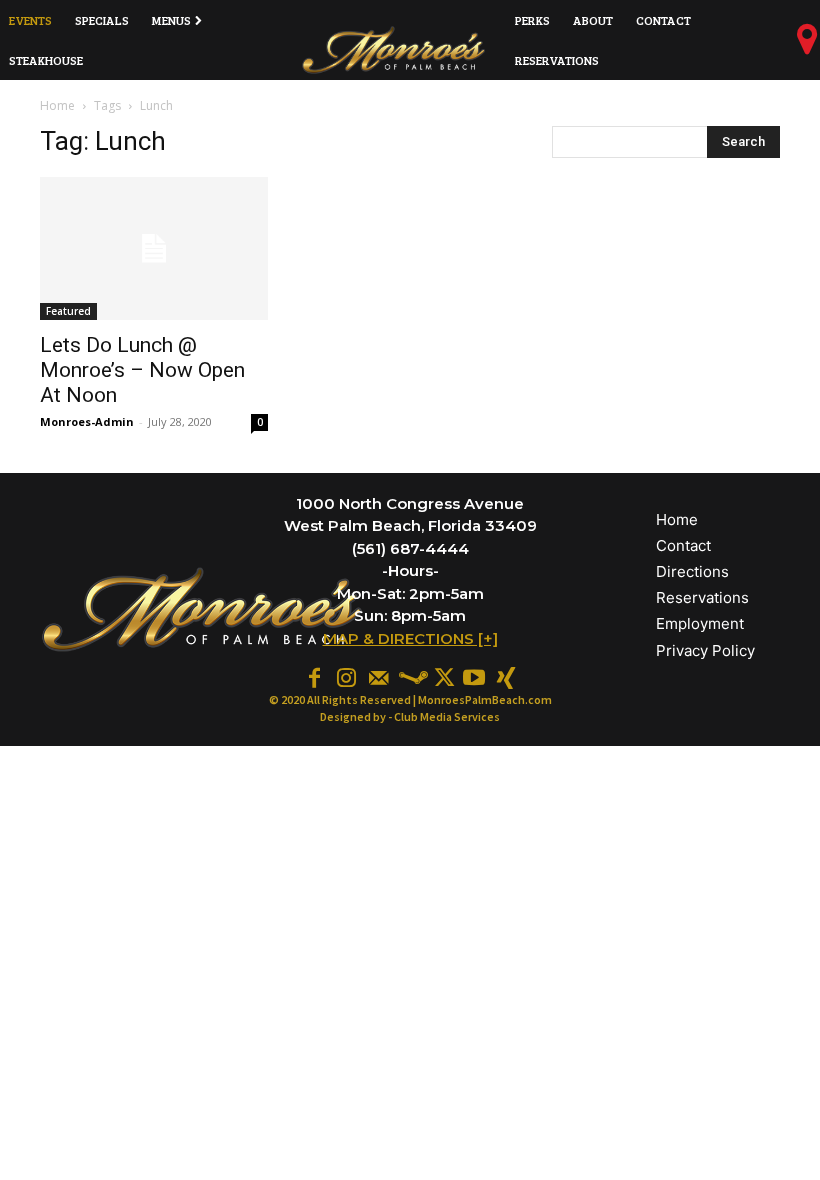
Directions (692, 571)
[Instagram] (346, 676)
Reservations (702, 597)
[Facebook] (314, 676)
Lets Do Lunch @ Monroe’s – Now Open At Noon (142, 370)
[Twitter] (442, 676)
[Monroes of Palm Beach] (394, 50)
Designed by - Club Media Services (410, 716)
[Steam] (410, 676)
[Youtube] (474, 676)
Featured (68, 311)
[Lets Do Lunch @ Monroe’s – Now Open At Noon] (154, 248)
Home (57, 105)
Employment (700, 623)
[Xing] (506, 676)
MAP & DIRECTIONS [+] (410, 638)
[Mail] (378, 676)
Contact (683, 545)
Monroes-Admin (87, 421)
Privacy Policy (705, 650)
